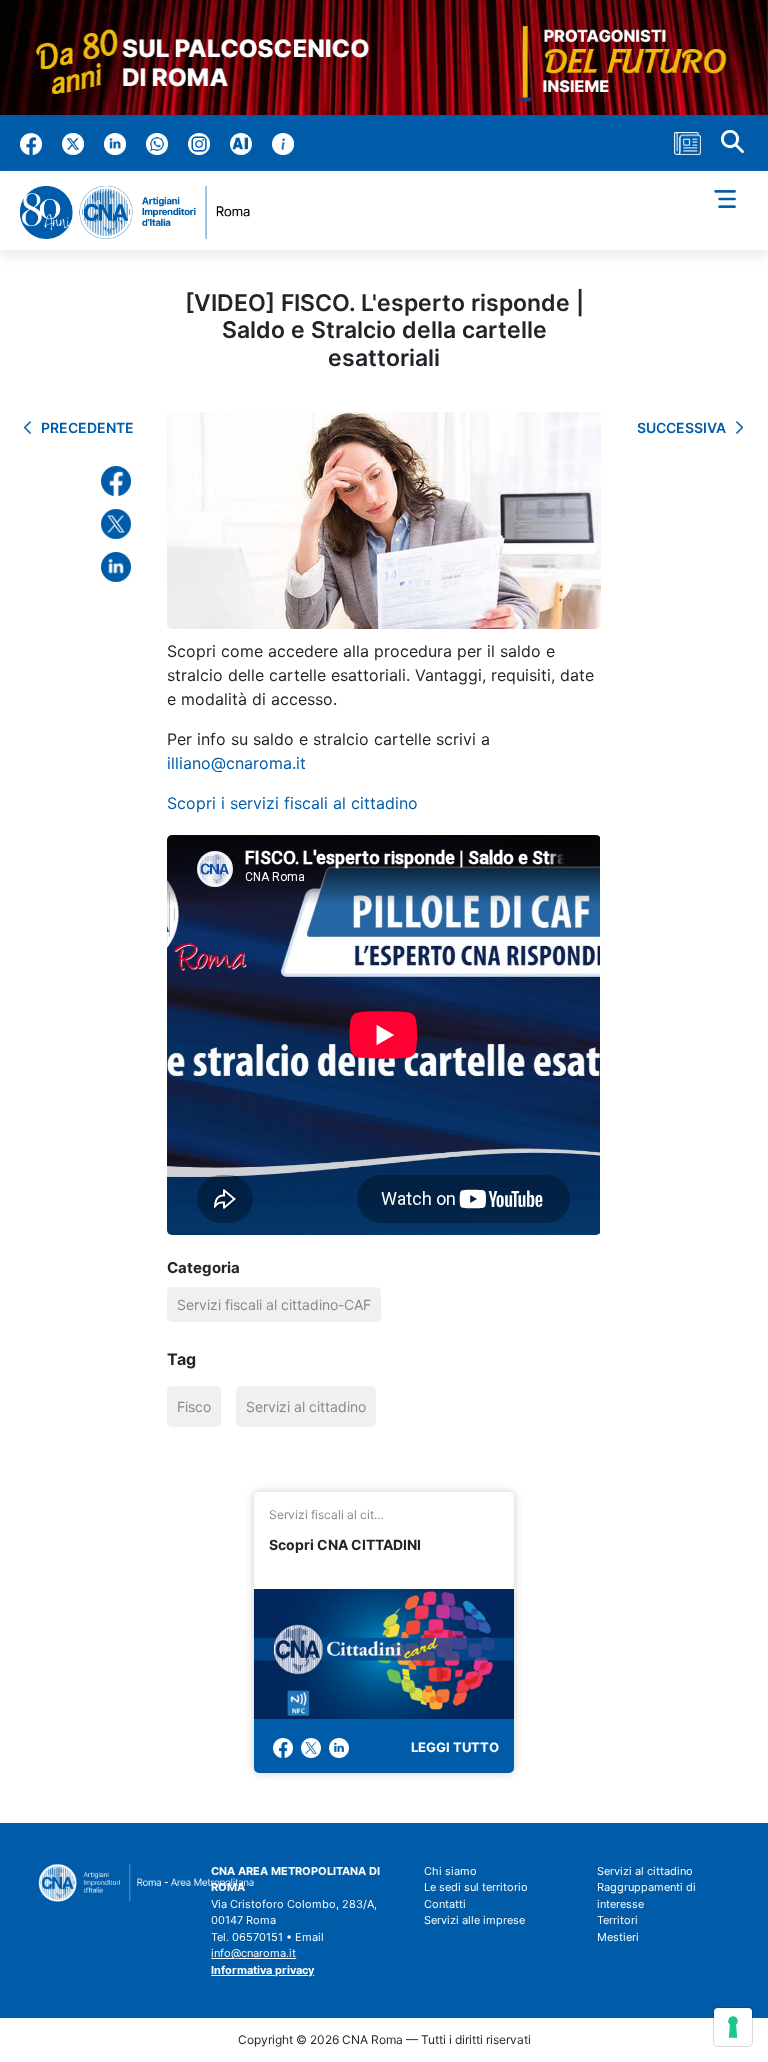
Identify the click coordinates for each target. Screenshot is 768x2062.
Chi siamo (450, 1871)
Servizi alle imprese (474, 1920)
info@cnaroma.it (253, 1953)
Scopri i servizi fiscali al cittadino (292, 803)
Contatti (445, 1904)
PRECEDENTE (87, 427)
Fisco (194, 1406)
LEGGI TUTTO (455, 1747)
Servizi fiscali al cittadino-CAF (274, 1304)
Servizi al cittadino (306, 1406)
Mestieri (618, 1937)
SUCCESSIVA (681, 427)
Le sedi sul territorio (476, 1887)
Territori (617, 1920)
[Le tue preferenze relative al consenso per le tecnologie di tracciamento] (733, 2027)
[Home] (143, 212)
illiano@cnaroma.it (236, 763)
